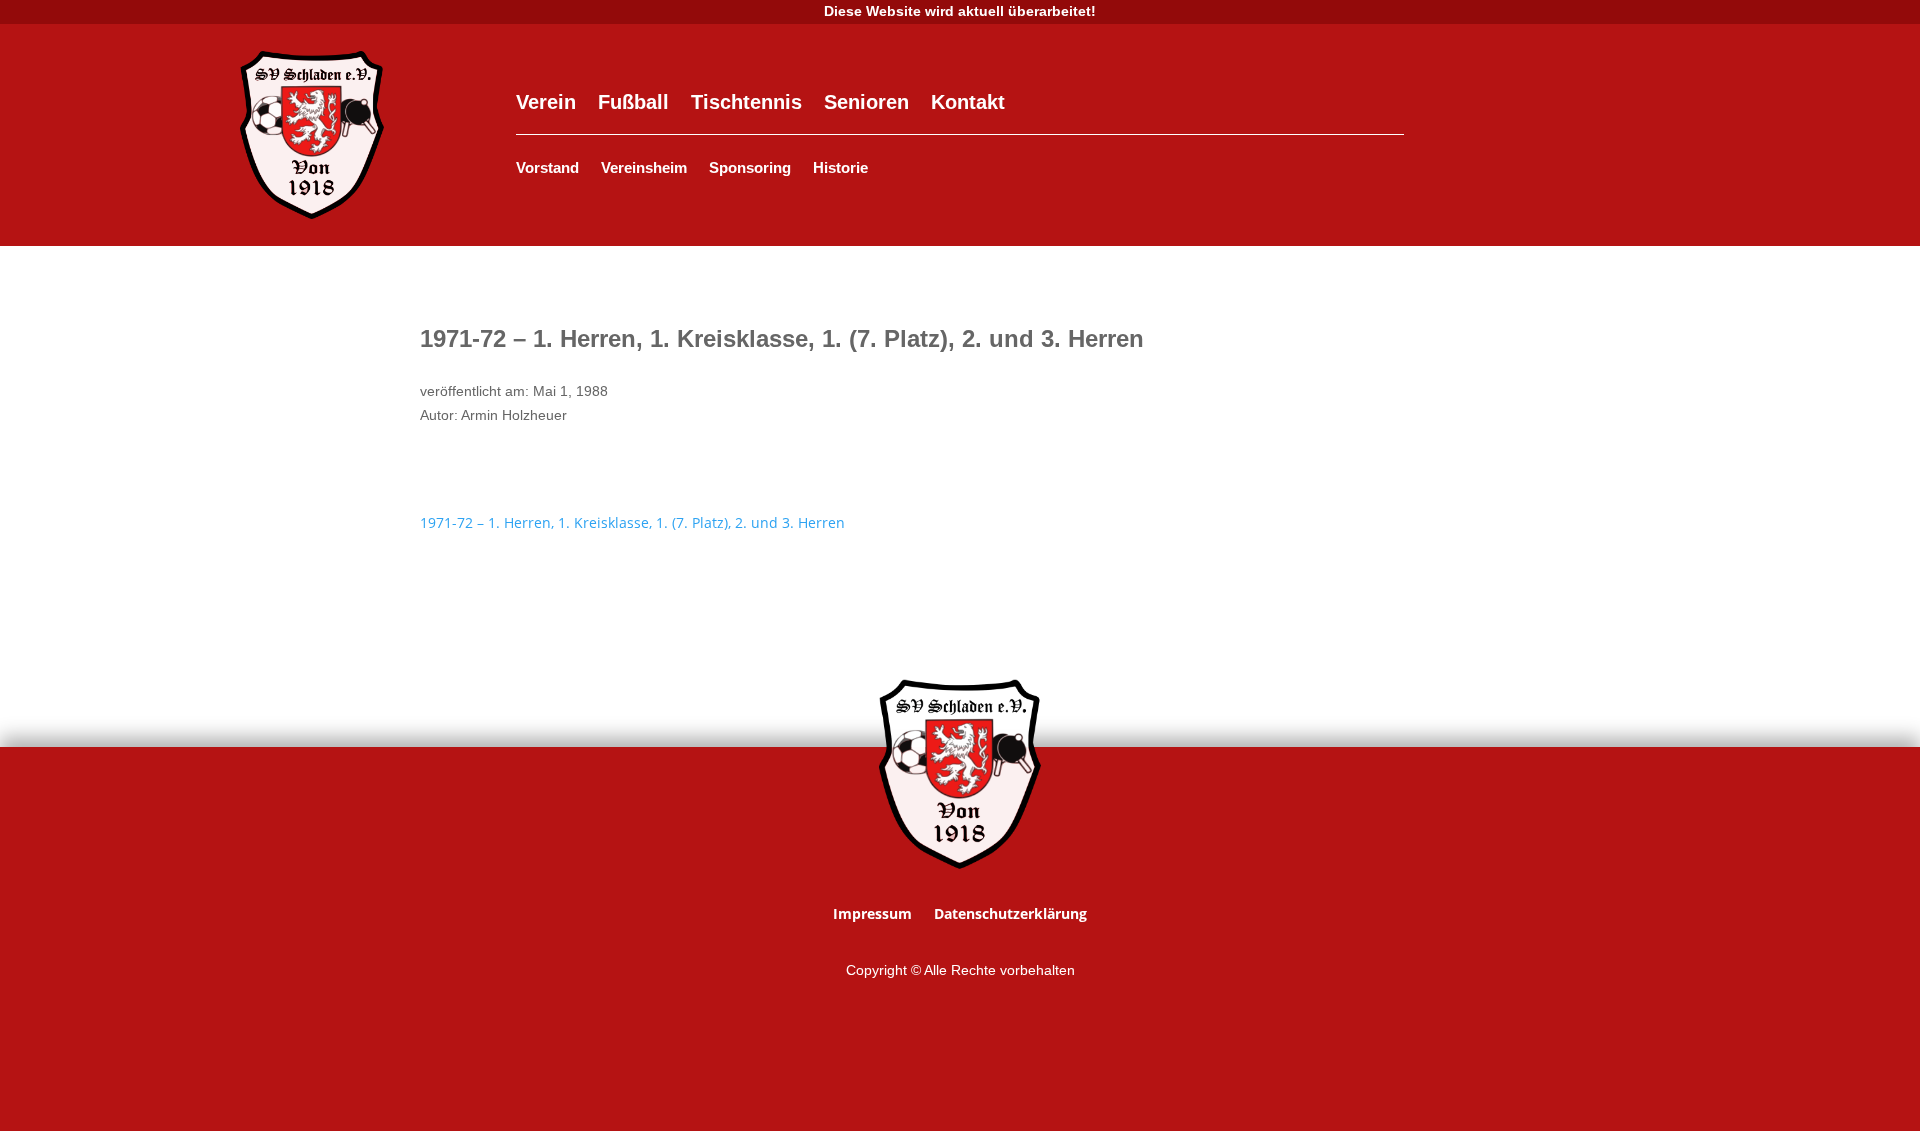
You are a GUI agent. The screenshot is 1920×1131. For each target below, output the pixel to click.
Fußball (633, 104)
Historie (840, 168)
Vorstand (547, 168)
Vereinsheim (644, 168)
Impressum (872, 915)
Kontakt (968, 104)
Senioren (866, 104)
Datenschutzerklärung (1010, 915)
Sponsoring (750, 168)
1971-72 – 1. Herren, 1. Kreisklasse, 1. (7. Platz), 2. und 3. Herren (632, 522)
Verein (546, 104)
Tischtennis (746, 104)
